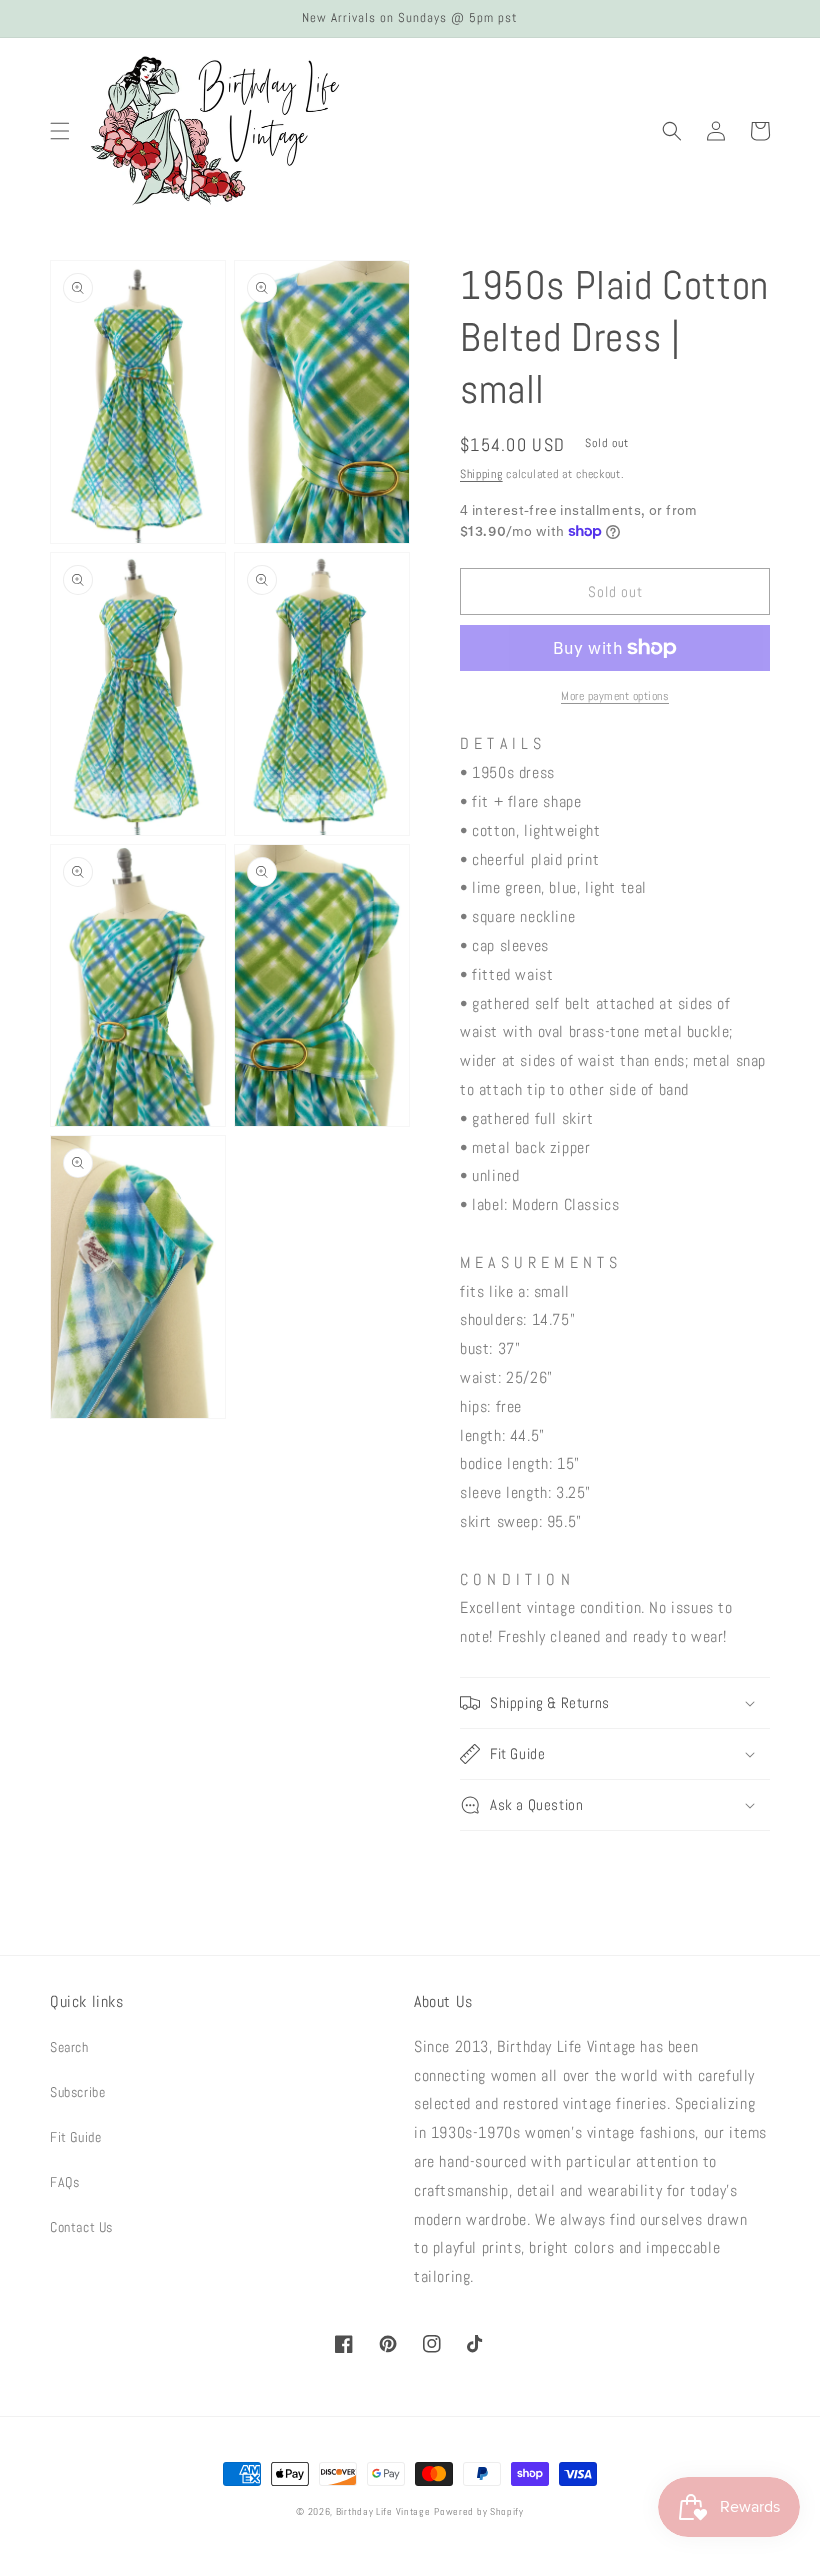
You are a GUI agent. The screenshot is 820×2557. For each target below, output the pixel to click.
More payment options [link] (615, 696)
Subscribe (77, 2092)
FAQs (64, 2182)
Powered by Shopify (479, 2511)
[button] (60, 131)
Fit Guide (75, 2137)
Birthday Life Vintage (383, 2511)
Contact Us (81, 2227)
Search (69, 2047)
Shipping (481, 474)
